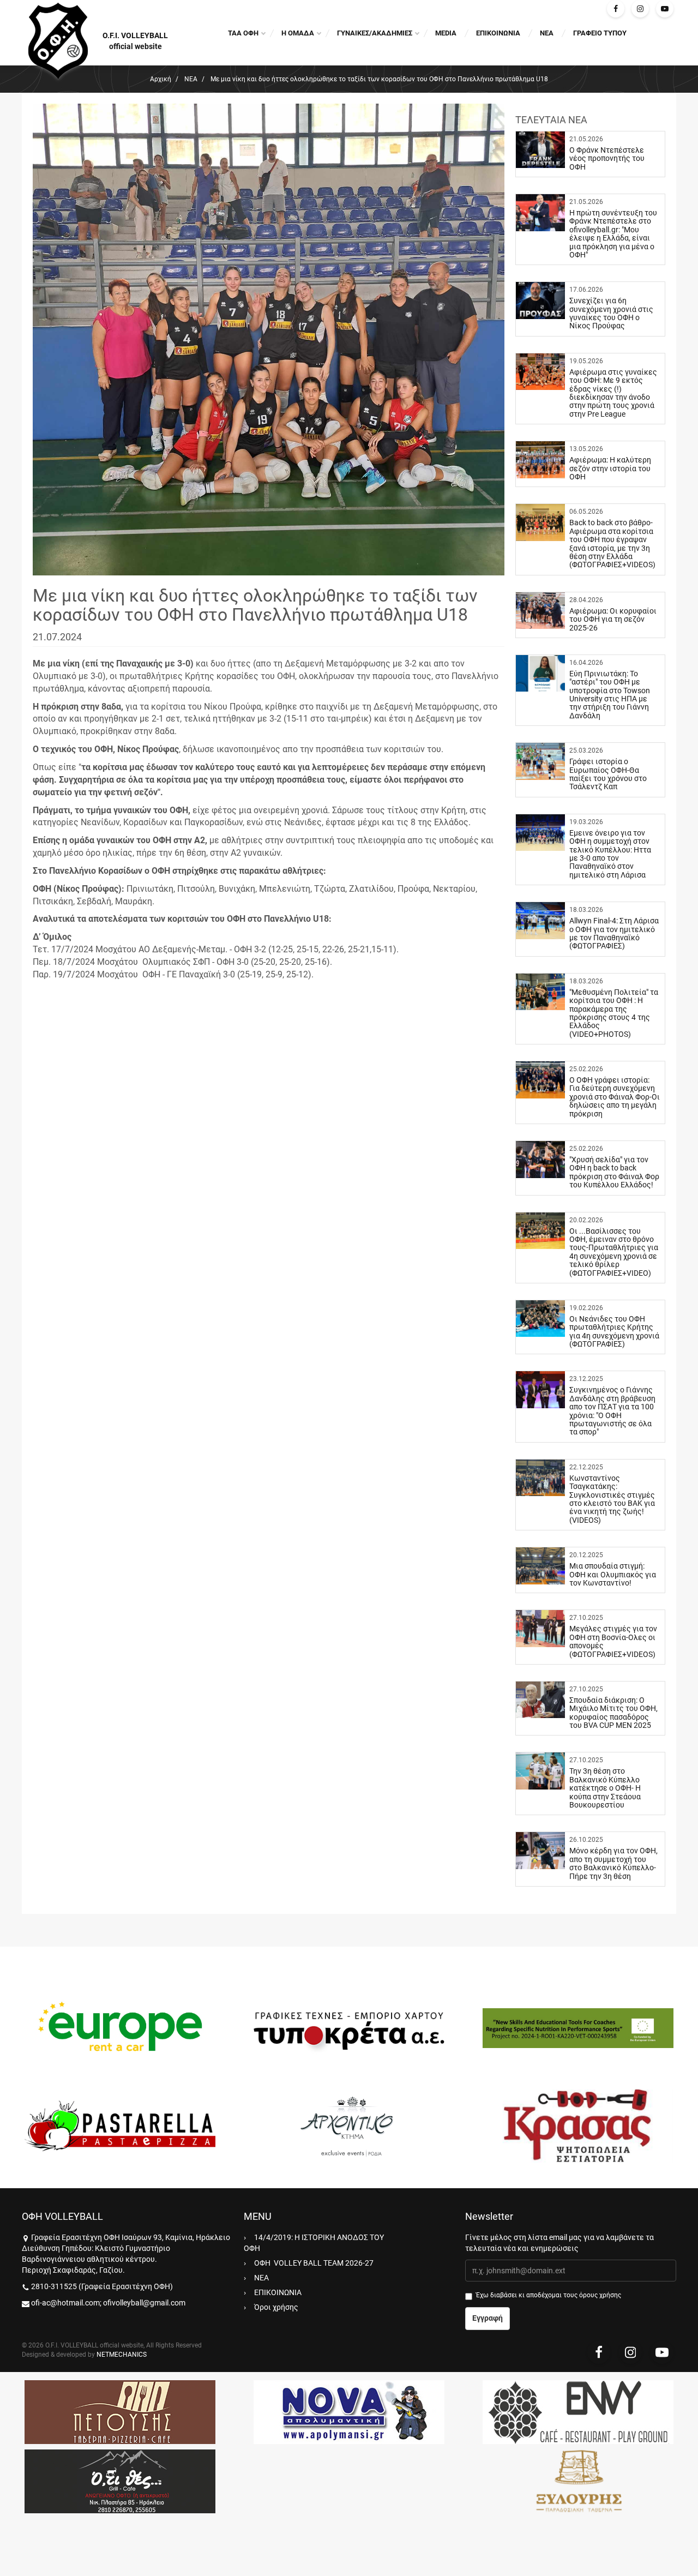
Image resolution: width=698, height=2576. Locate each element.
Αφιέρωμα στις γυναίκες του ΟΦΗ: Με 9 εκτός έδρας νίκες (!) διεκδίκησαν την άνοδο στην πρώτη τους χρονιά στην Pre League (613, 393)
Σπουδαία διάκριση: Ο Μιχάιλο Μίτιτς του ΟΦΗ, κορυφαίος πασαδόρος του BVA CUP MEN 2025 (613, 1713)
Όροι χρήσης (276, 2307)
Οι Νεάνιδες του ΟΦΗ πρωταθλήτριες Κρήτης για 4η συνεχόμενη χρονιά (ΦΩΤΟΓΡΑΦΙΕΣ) (614, 1331)
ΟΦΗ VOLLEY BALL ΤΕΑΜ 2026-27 (314, 2263)
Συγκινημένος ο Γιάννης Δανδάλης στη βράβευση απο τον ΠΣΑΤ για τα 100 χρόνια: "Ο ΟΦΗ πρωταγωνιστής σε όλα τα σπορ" (612, 1411)
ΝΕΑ (547, 33)
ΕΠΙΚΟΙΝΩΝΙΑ (498, 33)
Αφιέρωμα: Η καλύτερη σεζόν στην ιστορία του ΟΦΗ (610, 468)
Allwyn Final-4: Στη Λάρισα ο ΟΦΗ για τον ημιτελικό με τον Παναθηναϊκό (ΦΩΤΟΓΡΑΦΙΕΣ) (614, 933)
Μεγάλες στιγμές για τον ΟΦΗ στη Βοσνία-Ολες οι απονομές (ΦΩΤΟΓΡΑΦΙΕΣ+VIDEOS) (613, 1641)
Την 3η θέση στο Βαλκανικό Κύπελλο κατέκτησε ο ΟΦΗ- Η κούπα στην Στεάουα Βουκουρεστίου (605, 1788)
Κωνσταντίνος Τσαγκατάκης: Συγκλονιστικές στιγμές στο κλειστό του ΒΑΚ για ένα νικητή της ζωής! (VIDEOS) (612, 1499)
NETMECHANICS (122, 2355)
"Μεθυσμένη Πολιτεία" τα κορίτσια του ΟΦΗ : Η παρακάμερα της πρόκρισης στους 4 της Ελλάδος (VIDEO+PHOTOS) (614, 1013)
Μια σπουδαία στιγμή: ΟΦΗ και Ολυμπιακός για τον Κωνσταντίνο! (613, 1574)
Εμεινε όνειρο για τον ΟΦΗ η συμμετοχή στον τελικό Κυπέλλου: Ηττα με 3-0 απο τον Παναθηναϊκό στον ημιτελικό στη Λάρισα (610, 854)
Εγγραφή (488, 2318)
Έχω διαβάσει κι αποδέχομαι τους (549, 2295)
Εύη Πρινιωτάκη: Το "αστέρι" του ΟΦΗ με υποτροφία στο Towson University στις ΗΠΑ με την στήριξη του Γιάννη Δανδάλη (610, 695)
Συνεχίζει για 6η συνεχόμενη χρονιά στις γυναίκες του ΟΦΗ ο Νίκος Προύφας (611, 313)
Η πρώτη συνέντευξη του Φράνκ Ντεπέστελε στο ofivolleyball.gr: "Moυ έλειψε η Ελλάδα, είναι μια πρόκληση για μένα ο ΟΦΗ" (613, 234)
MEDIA (446, 33)
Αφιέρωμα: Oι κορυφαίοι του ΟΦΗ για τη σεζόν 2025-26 (613, 619)
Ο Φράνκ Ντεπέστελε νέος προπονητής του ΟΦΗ (607, 158)
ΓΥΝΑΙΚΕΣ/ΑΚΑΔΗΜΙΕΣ (375, 33)
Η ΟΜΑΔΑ (298, 33)
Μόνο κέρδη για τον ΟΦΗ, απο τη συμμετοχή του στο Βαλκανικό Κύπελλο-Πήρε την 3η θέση (613, 1863)
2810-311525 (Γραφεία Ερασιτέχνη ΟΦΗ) (102, 2286)
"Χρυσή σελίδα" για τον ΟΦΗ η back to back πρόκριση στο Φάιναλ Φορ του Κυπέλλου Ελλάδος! (614, 1172)
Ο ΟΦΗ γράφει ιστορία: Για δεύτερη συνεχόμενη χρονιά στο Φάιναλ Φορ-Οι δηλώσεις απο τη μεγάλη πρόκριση (615, 1097)
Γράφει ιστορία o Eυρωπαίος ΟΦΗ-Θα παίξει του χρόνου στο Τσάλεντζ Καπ (608, 774)
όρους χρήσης (600, 2295)
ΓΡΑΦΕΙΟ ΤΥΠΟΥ (600, 33)
